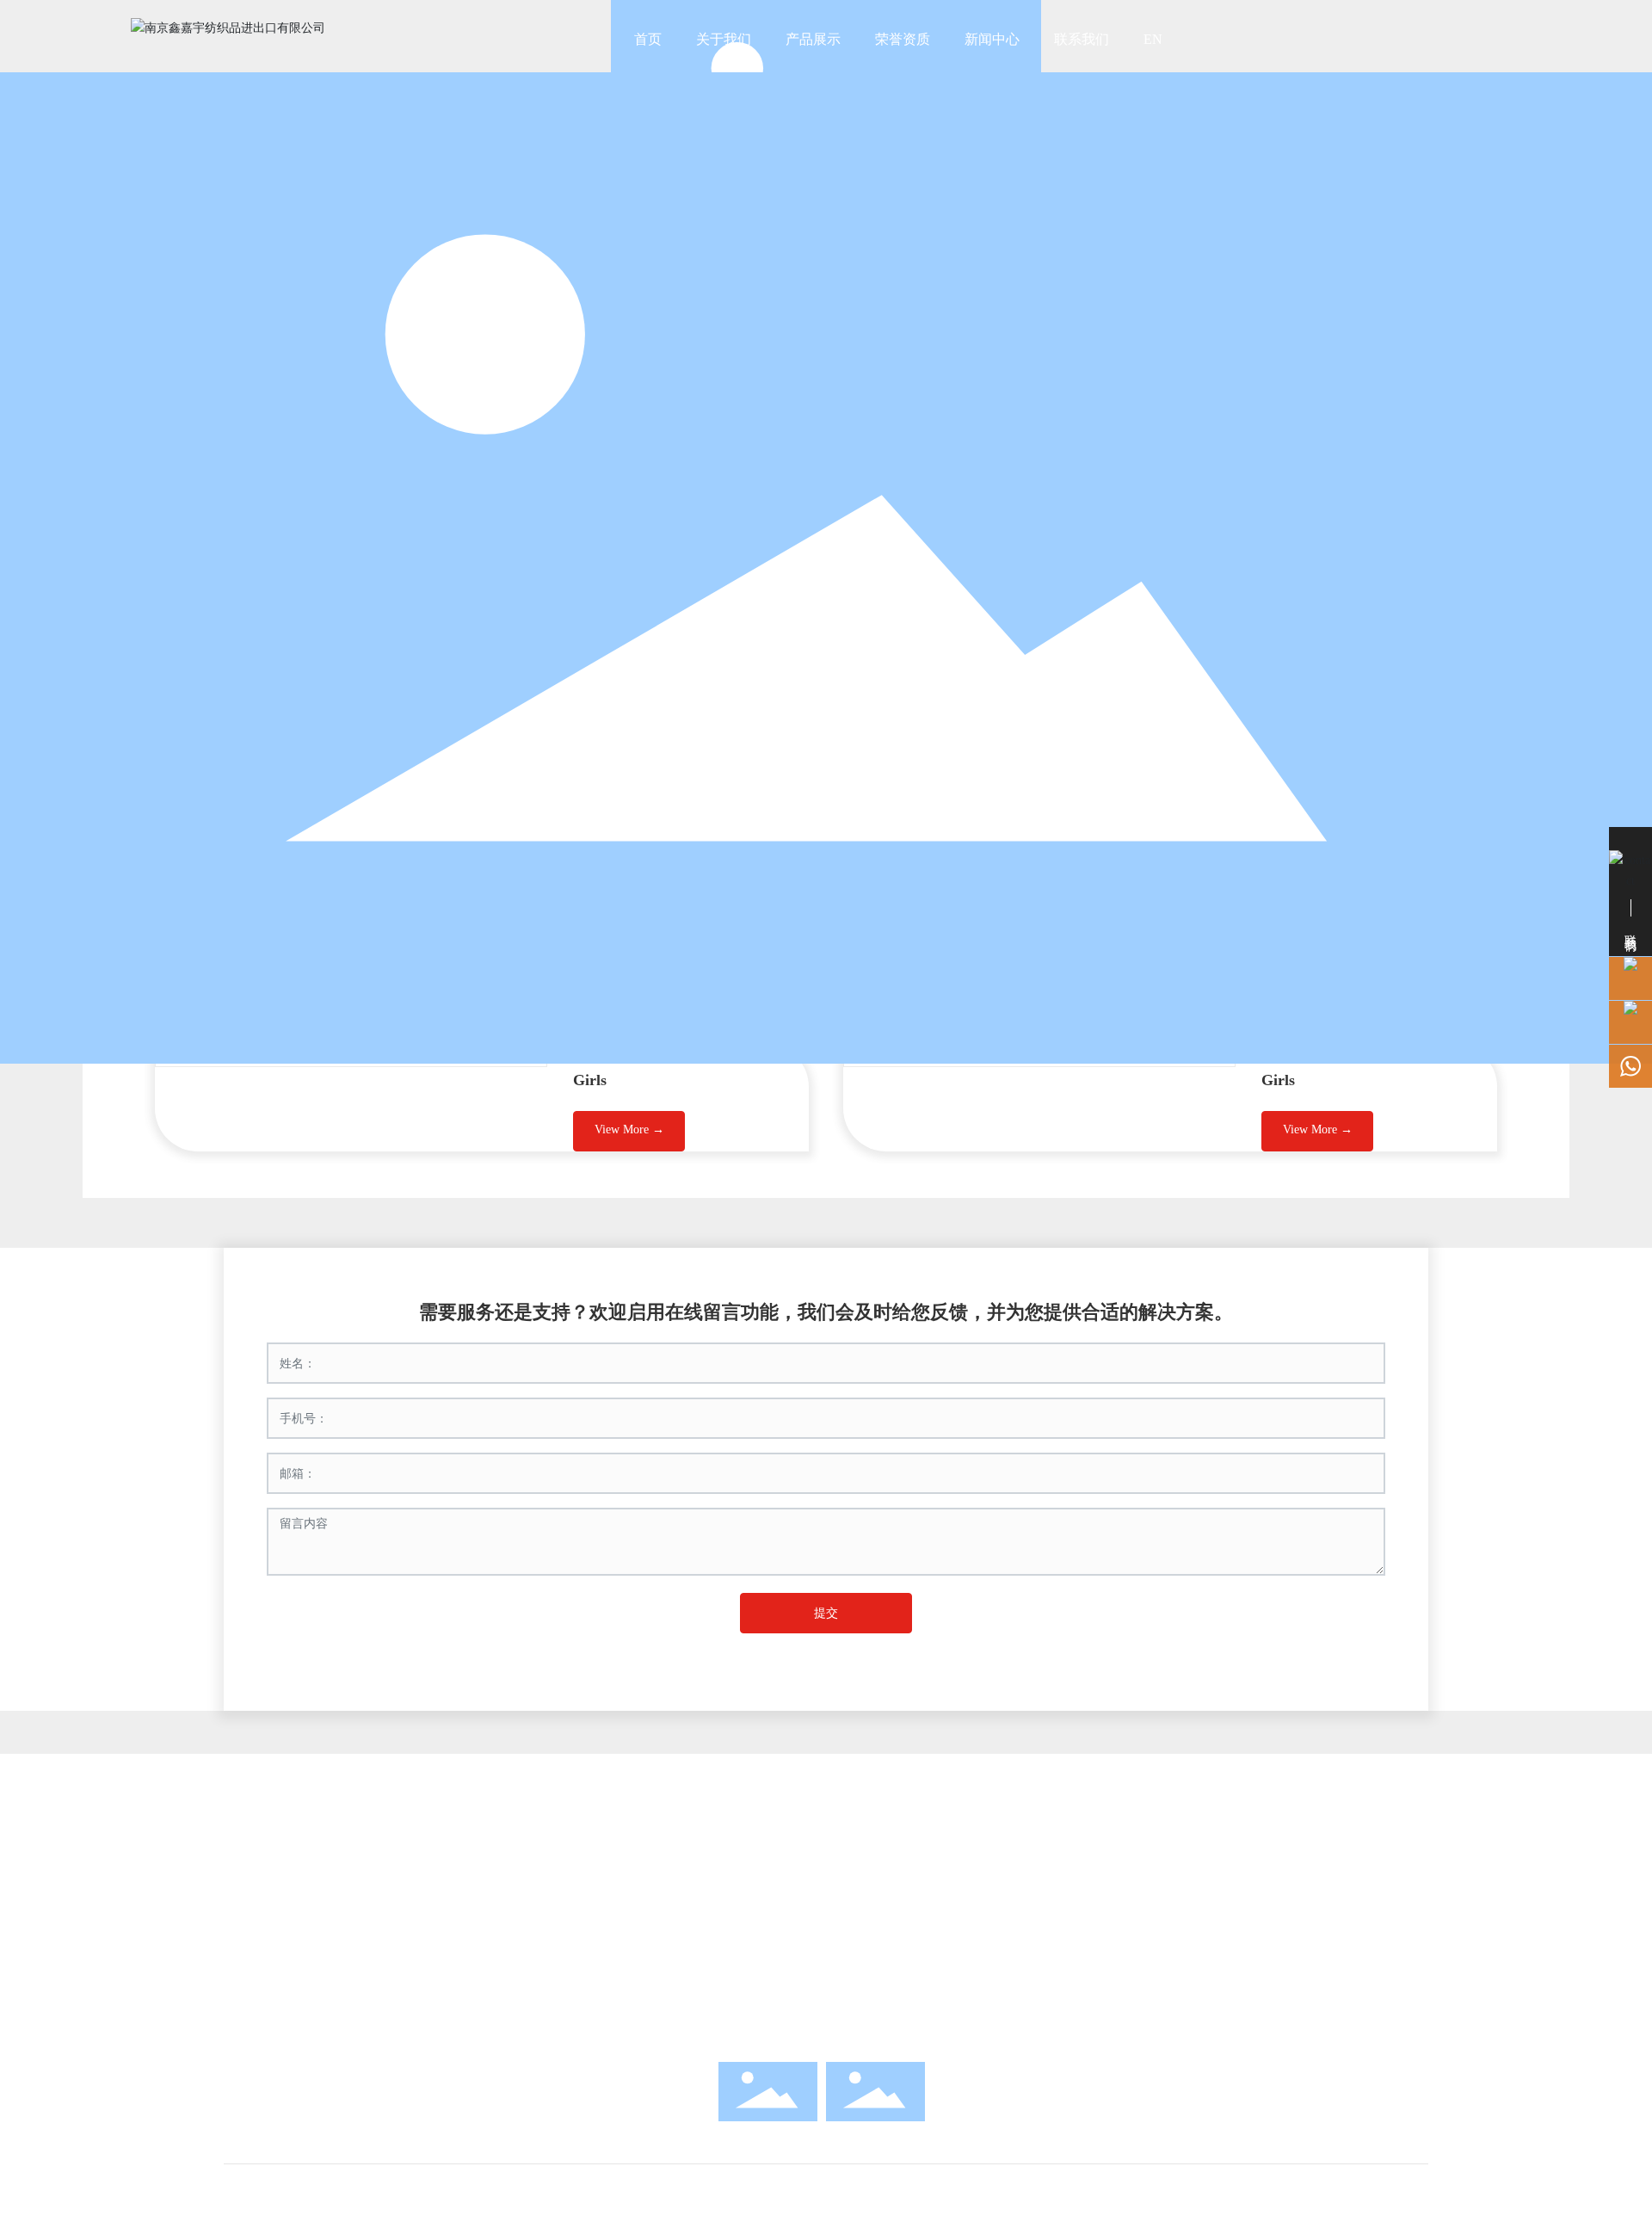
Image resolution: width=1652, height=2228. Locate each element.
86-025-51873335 (857, 1898)
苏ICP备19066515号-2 (826, 2010)
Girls (590, 1080)
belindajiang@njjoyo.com (857, 1964)
